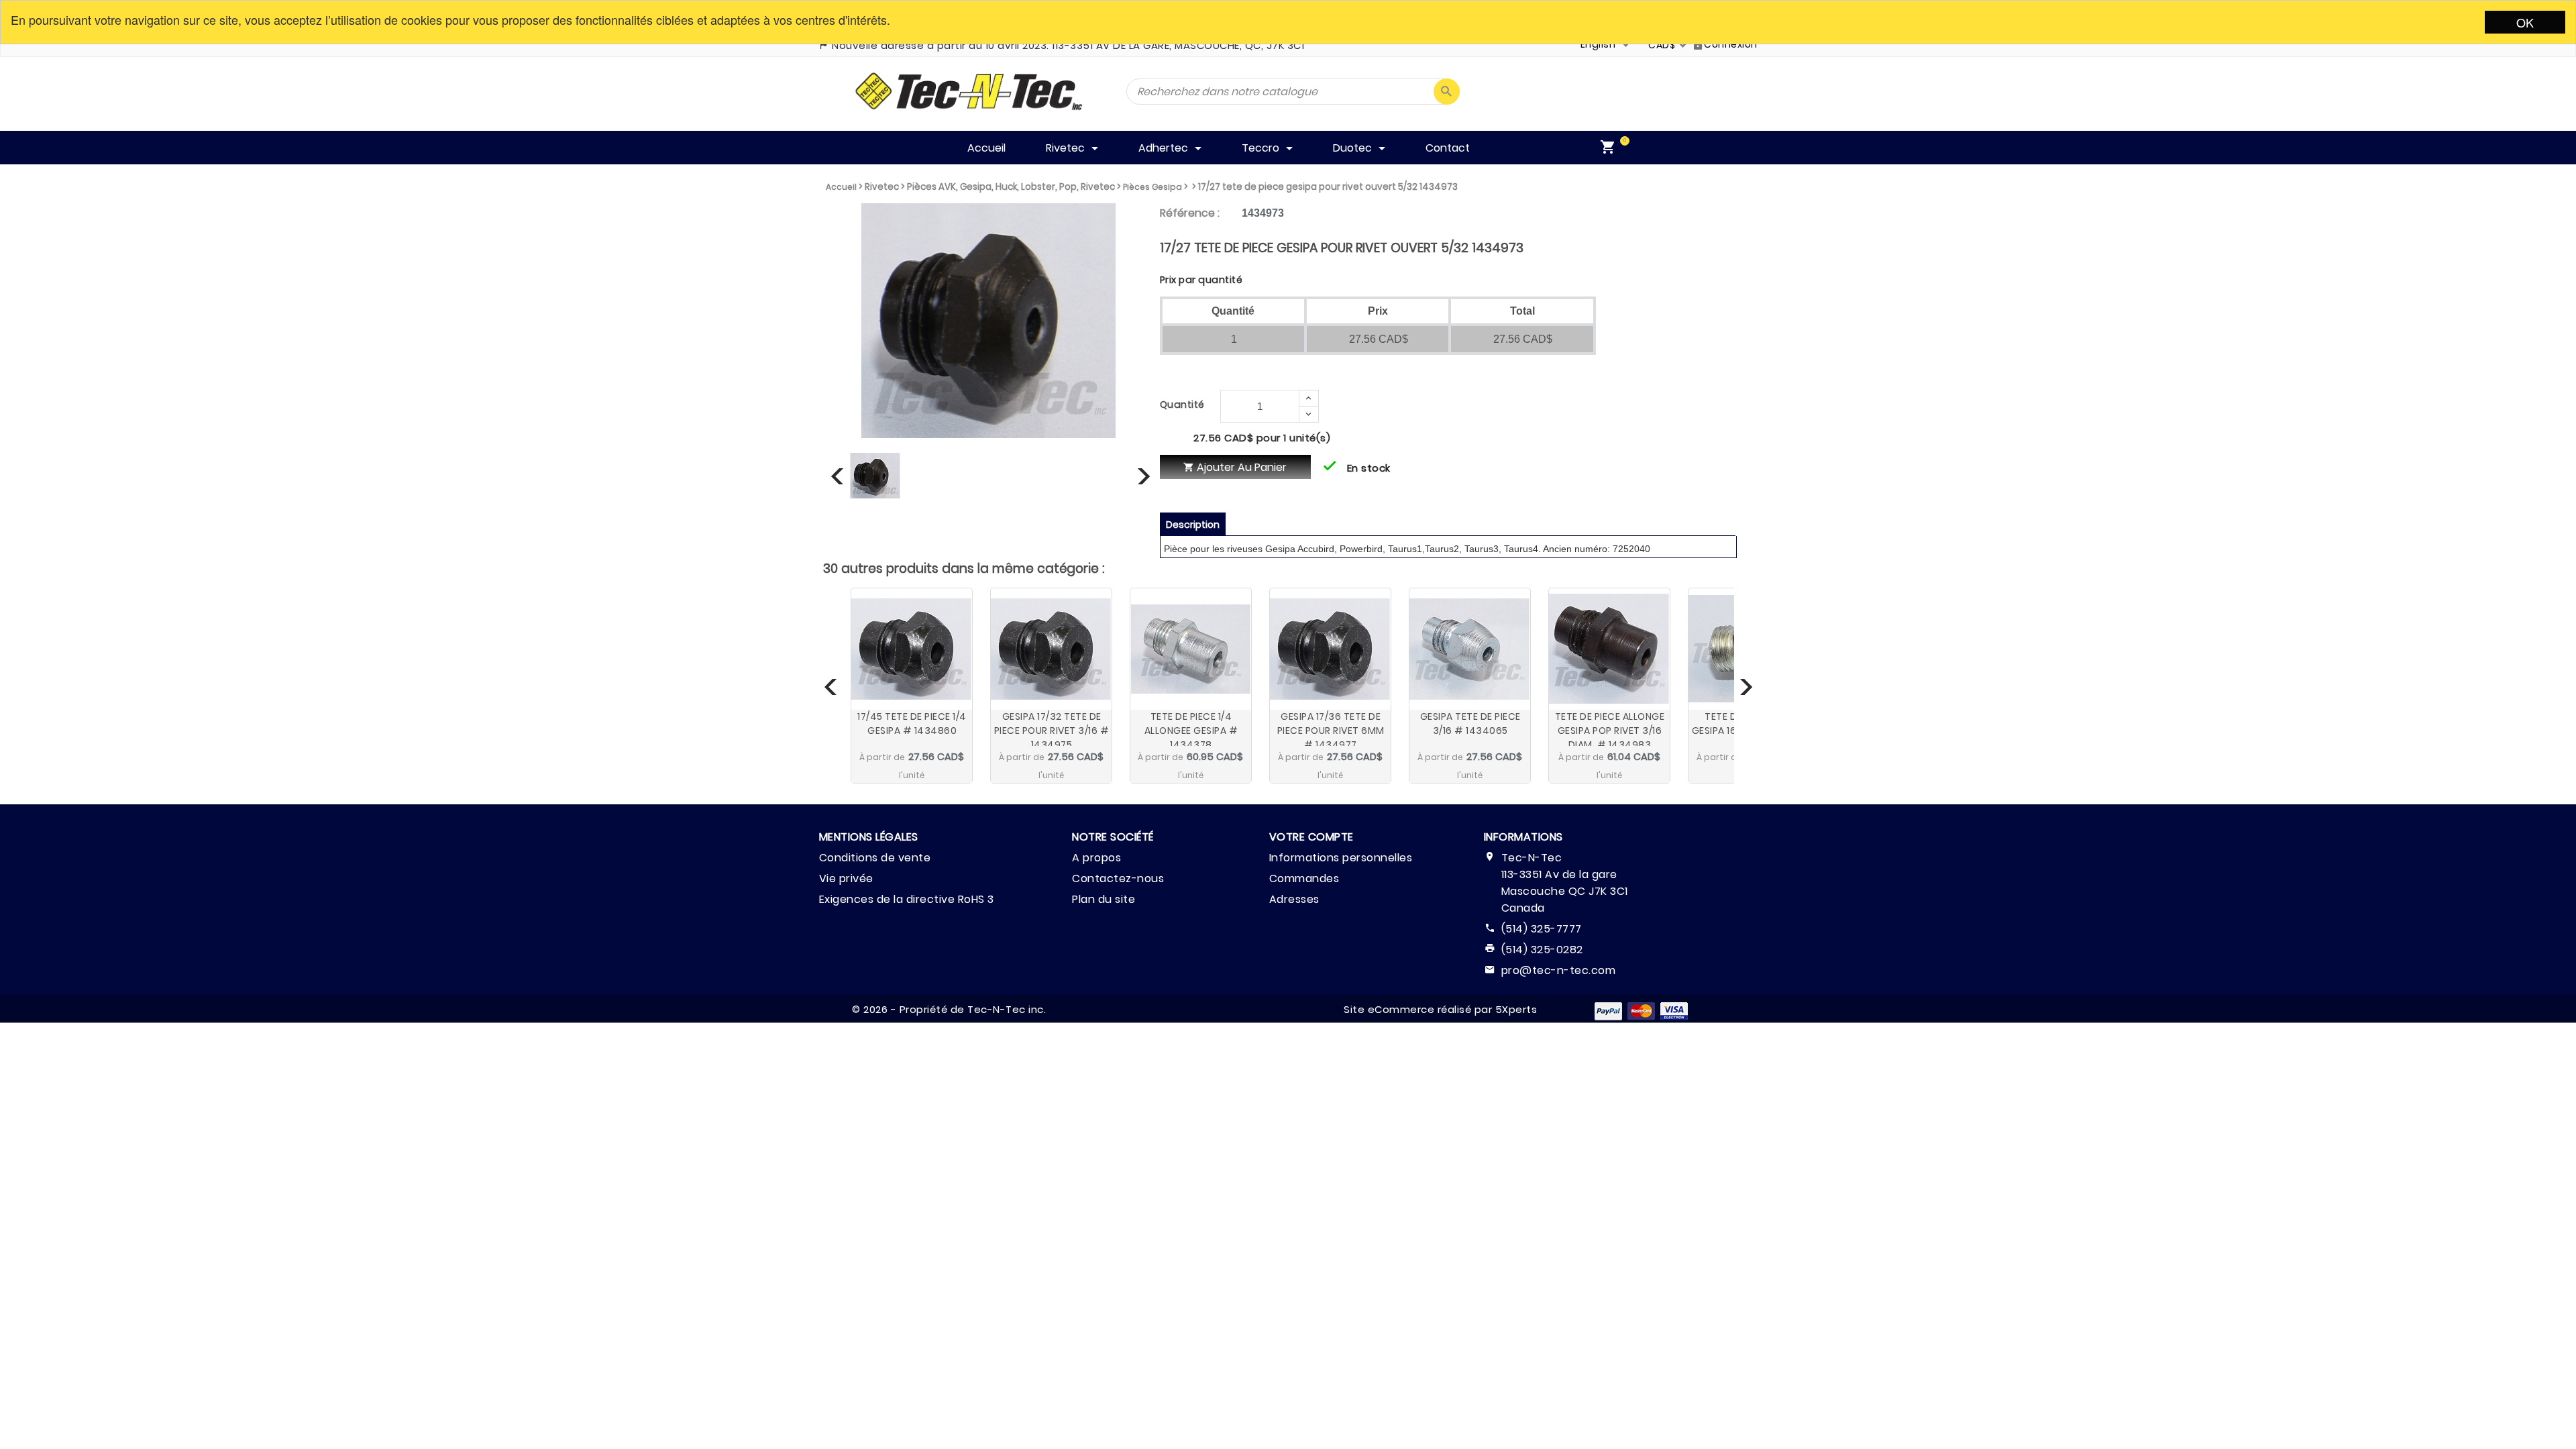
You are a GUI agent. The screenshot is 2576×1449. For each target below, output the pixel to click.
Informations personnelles (1341, 858)
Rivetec (882, 187)
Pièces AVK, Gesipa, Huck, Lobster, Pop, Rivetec (1011, 187)
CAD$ (1662, 45)
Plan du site (1104, 899)
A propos (1096, 858)
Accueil (841, 187)
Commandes (1304, 878)
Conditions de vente (875, 858)
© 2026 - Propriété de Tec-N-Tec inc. (949, 1009)
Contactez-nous (1118, 878)
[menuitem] (1611, 148)
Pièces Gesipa (1152, 187)
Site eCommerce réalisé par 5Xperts (1440, 1009)
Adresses (1294, 899)
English (1598, 44)
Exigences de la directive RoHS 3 (907, 899)
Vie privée (846, 878)
